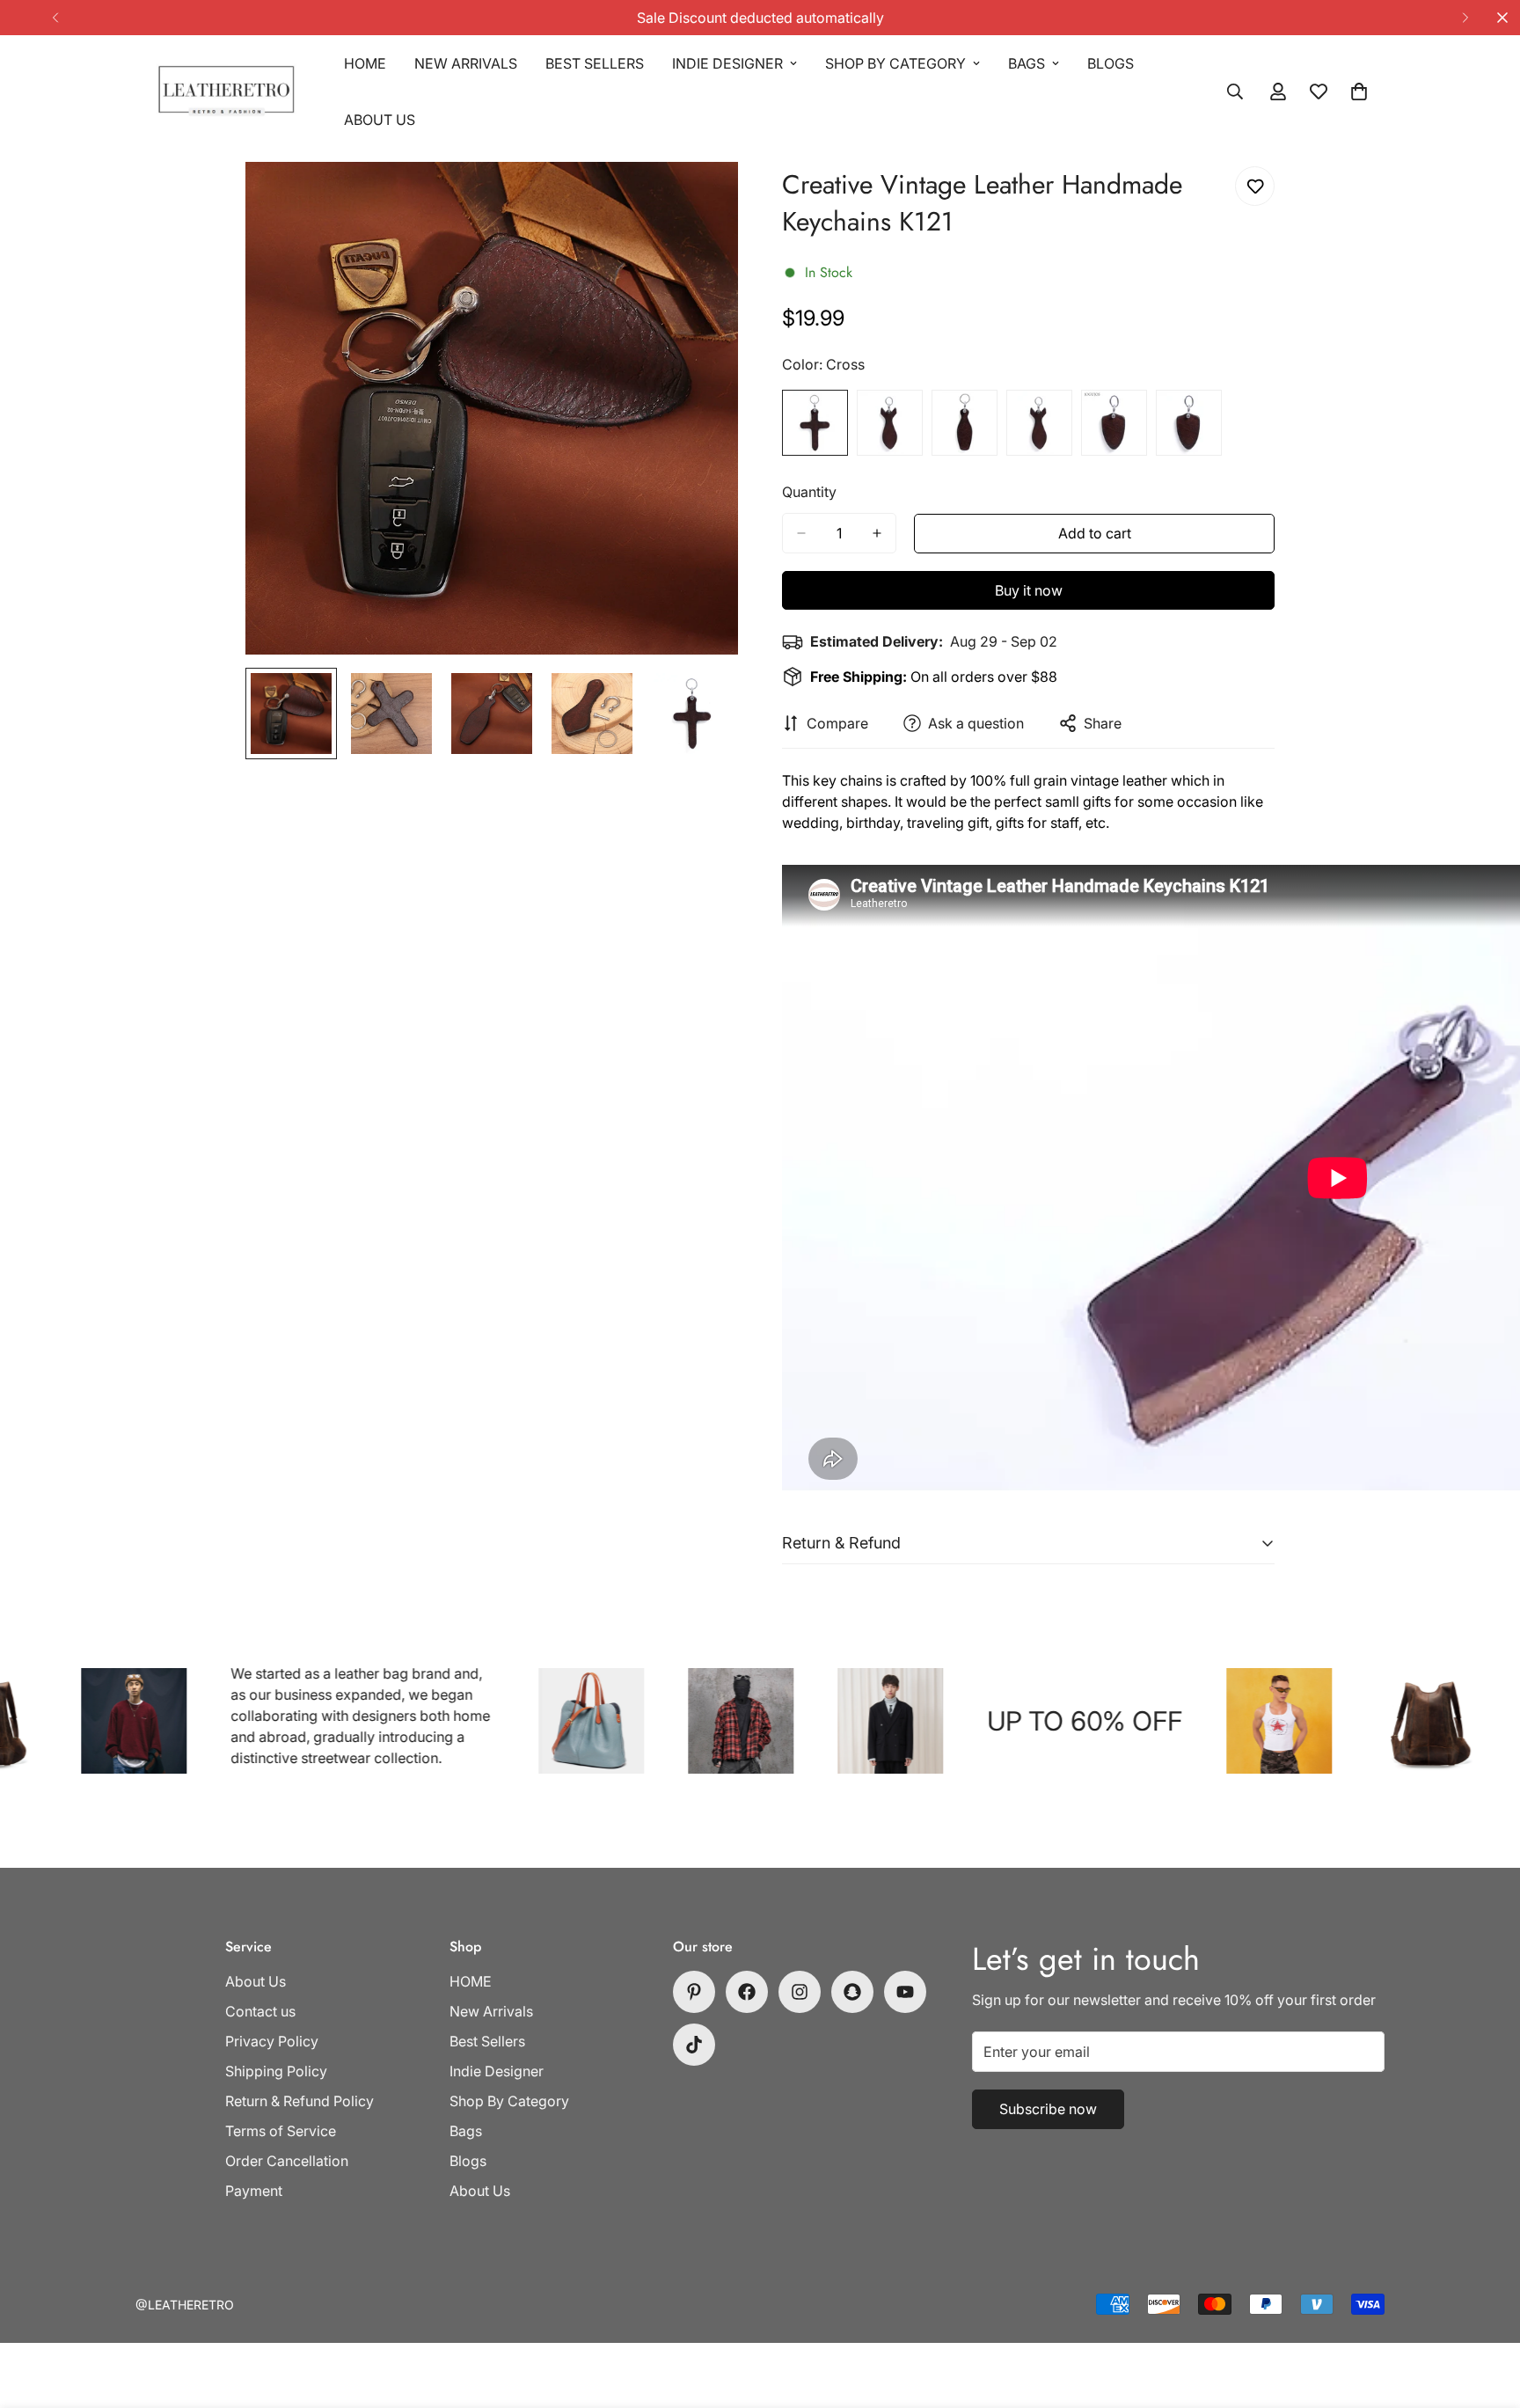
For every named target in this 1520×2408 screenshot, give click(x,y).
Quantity (809, 492)
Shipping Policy (276, 2071)
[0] (1359, 91)
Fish (890, 423)
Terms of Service (281, 2131)
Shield (1114, 423)
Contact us (260, 2011)
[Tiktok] (694, 2045)
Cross (815, 423)
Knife (1039, 423)
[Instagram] (800, 1992)
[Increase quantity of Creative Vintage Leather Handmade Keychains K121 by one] (877, 533)
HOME (365, 63)
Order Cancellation (287, 2161)
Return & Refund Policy (300, 2101)
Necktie (1189, 423)
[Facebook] (747, 1992)
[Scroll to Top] (1486, 2312)
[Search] (1235, 91)
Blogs (1111, 63)
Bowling (965, 423)
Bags (1027, 63)
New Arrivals (466, 63)
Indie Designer (727, 63)
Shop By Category (895, 63)
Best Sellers (595, 63)
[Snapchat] (852, 1992)
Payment (254, 2191)
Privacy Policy (272, 2041)
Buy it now (1029, 590)
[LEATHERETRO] (226, 92)
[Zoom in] (701, 199)
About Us (380, 120)
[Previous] (55, 18)
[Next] (1465, 18)
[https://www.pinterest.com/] (694, 1992)
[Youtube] (905, 1992)
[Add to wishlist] (1255, 186)
